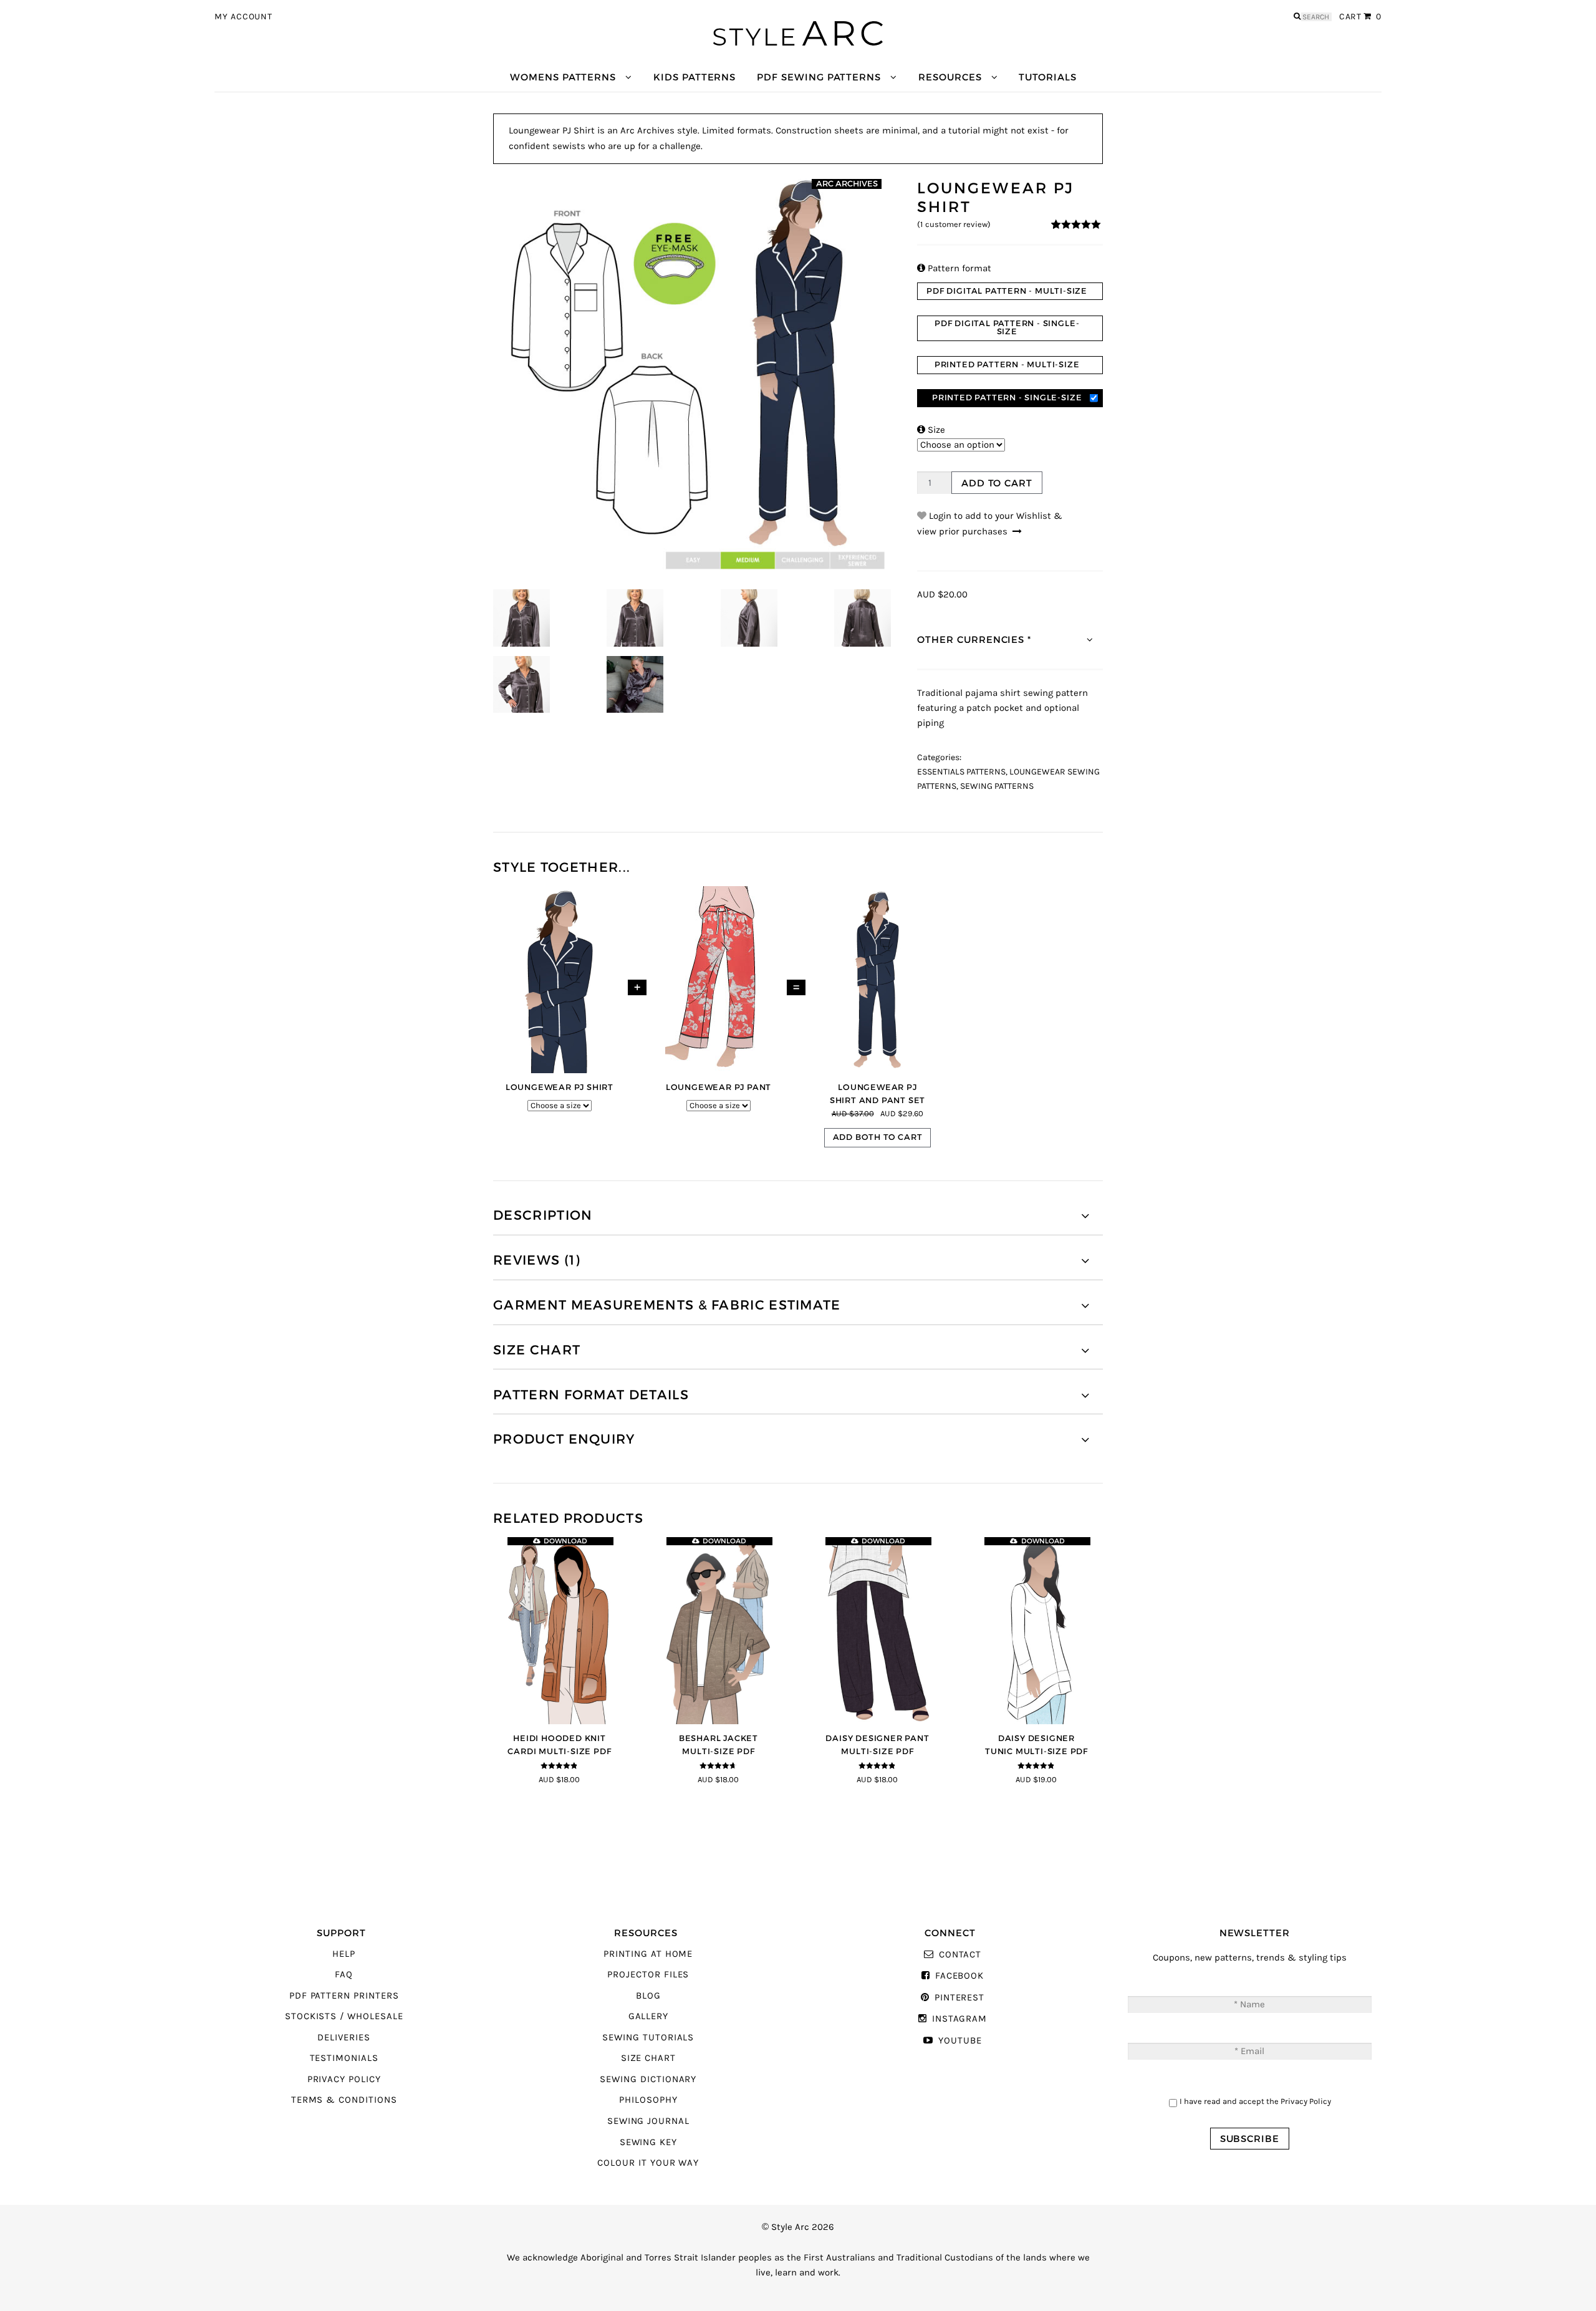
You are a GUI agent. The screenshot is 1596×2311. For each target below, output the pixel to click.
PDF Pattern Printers (344, 1996)
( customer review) (954, 224)
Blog (648, 1996)
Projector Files (648, 1975)
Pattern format (954, 268)
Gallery (649, 2016)
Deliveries (344, 2038)
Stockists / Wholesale (344, 2016)
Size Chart (648, 2058)
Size (931, 430)
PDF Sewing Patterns (819, 77)
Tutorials (1047, 77)
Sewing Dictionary (648, 2079)
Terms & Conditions (344, 2100)
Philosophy (648, 2100)
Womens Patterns (563, 77)
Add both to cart (878, 1137)
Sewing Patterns (997, 786)
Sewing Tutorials (648, 2038)
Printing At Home (648, 1954)
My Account (243, 17)
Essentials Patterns (961, 772)
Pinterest (959, 1998)
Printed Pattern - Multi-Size (1007, 364)
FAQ (344, 1975)
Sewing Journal (648, 2121)
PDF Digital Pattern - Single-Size (1007, 327)
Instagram (959, 2019)
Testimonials (344, 2058)
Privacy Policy (344, 2079)
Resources (950, 77)
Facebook (959, 1976)
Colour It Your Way (648, 2163)
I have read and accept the (1255, 2101)
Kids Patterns (695, 77)
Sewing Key (648, 2142)
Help (344, 1954)
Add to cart (997, 483)
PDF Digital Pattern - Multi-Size (1007, 291)
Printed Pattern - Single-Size (1007, 398)
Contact (960, 1955)
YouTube (960, 2041)
